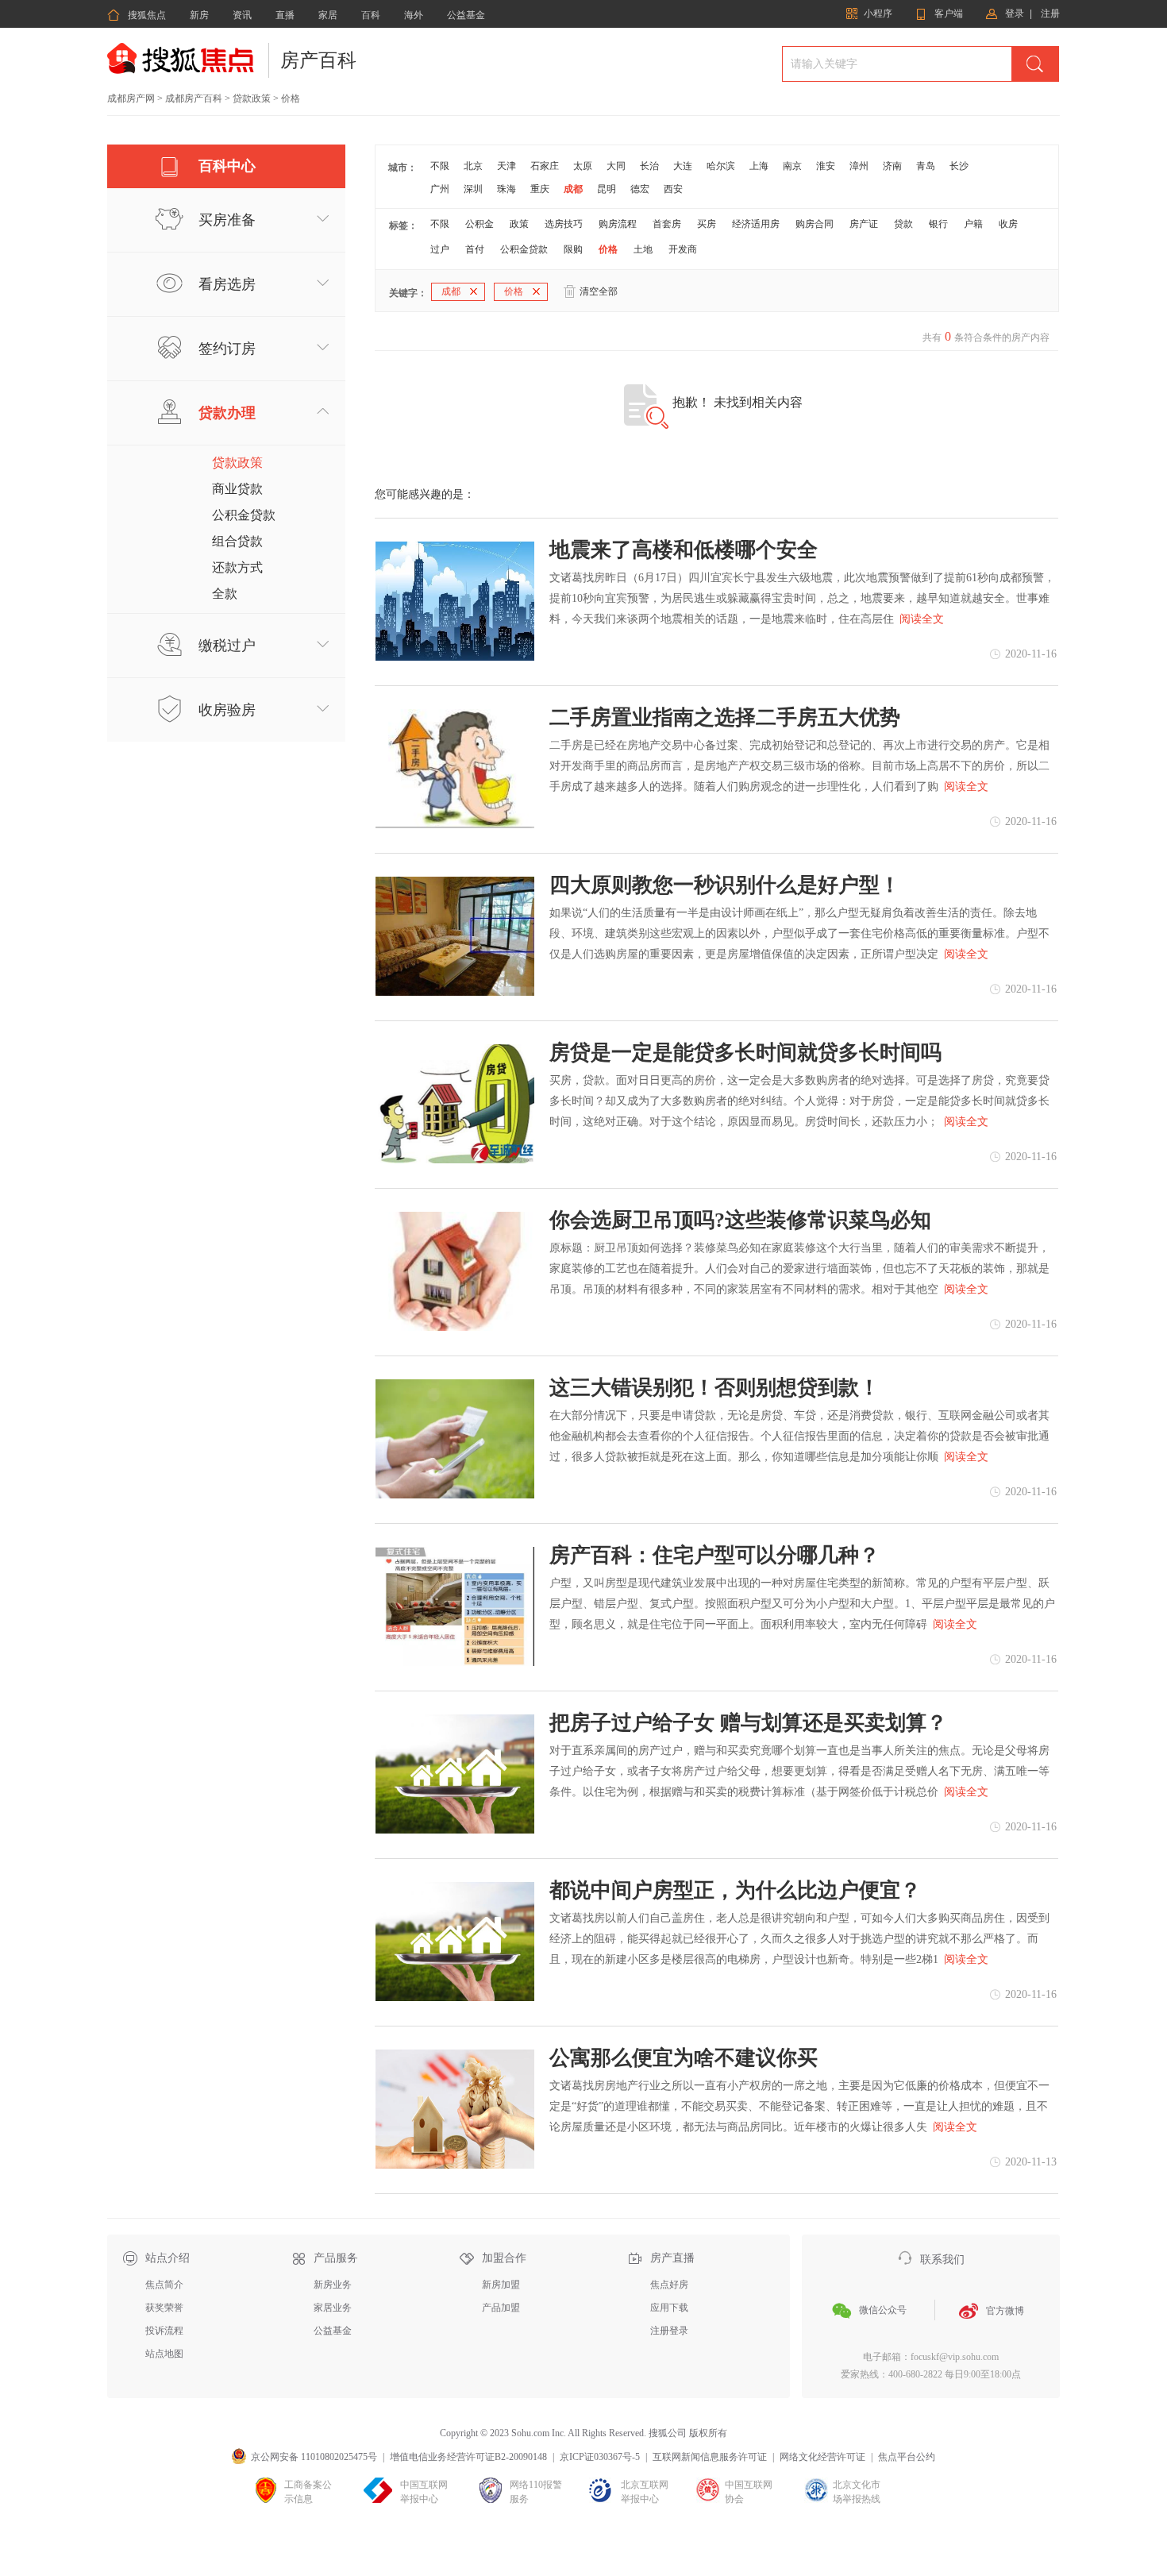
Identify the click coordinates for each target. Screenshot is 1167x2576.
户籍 (973, 224)
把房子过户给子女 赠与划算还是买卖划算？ (748, 1723)
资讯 (242, 15)
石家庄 (545, 166)
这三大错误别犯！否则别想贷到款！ (714, 1388)
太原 (583, 166)
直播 (285, 15)
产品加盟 (501, 2308)
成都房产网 (131, 98)
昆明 (607, 189)
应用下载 (669, 2308)
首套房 (667, 224)
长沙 (959, 166)
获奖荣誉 (164, 2308)
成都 (573, 189)
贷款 (903, 224)
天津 (506, 166)
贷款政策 (252, 98)
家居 (328, 15)
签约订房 (227, 349)
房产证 (864, 224)
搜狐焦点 (137, 15)
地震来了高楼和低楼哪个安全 (684, 550)
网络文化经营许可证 (822, 2457)
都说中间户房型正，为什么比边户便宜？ (735, 1891)
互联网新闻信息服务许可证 (710, 2457)
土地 (643, 249)
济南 (892, 166)
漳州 (859, 166)
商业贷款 (237, 489)
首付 (475, 249)
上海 (759, 166)
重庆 (540, 189)
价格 (608, 249)
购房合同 (815, 224)
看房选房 (227, 284)
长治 (649, 166)
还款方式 (237, 567)
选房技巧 (564, 224)
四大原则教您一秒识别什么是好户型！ (725, 885)
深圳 (473, 189)
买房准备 (227, 220)
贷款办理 (227, 413)
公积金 (480, 224)
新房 (199, 15)
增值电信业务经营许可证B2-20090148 (468, 2457)
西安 (673, 189)
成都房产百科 (194, 98)
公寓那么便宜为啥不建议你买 (684, 2058)
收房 (1008, 224)
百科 (371, 15)
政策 (519, 224)
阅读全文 (922, 619)
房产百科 (318, 60)
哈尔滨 (721, 166)
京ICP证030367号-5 (600, 2457)
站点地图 (164, 2354)
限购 (573, 249)
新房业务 (333, 2285)
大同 (616, 166)
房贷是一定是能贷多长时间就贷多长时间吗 (745, 1053)
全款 (225, 594)
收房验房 (227, 710)
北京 (473, 166)
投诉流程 (164, 2331)
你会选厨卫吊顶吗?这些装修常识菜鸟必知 (740, 1221)
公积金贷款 (244, 515)
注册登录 (669, 2331)
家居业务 (333, 2308)
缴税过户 (227, 646)
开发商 (683, 249)
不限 (440, 166)
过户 (440, 249)
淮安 (826, 166)
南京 (792, 166)
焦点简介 (164, 2285)
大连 (683, 166)
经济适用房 (756, 224)
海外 (414, 15)
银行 (938, 224)
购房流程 (618, 224)
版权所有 (708, 2433)
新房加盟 (501, 2285)
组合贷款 (237, 541)
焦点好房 (669, 2285)
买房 (707, 224)
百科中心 (227, 166)
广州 (440, 189)
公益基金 (466, 15)
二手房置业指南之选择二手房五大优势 (725, 718)
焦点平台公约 (907, 2457)
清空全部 (599, 291)
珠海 (506, 189)
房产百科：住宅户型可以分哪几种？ (714, 1556)
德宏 (640, 189)
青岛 (926, 166)
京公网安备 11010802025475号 (314, 2457)
